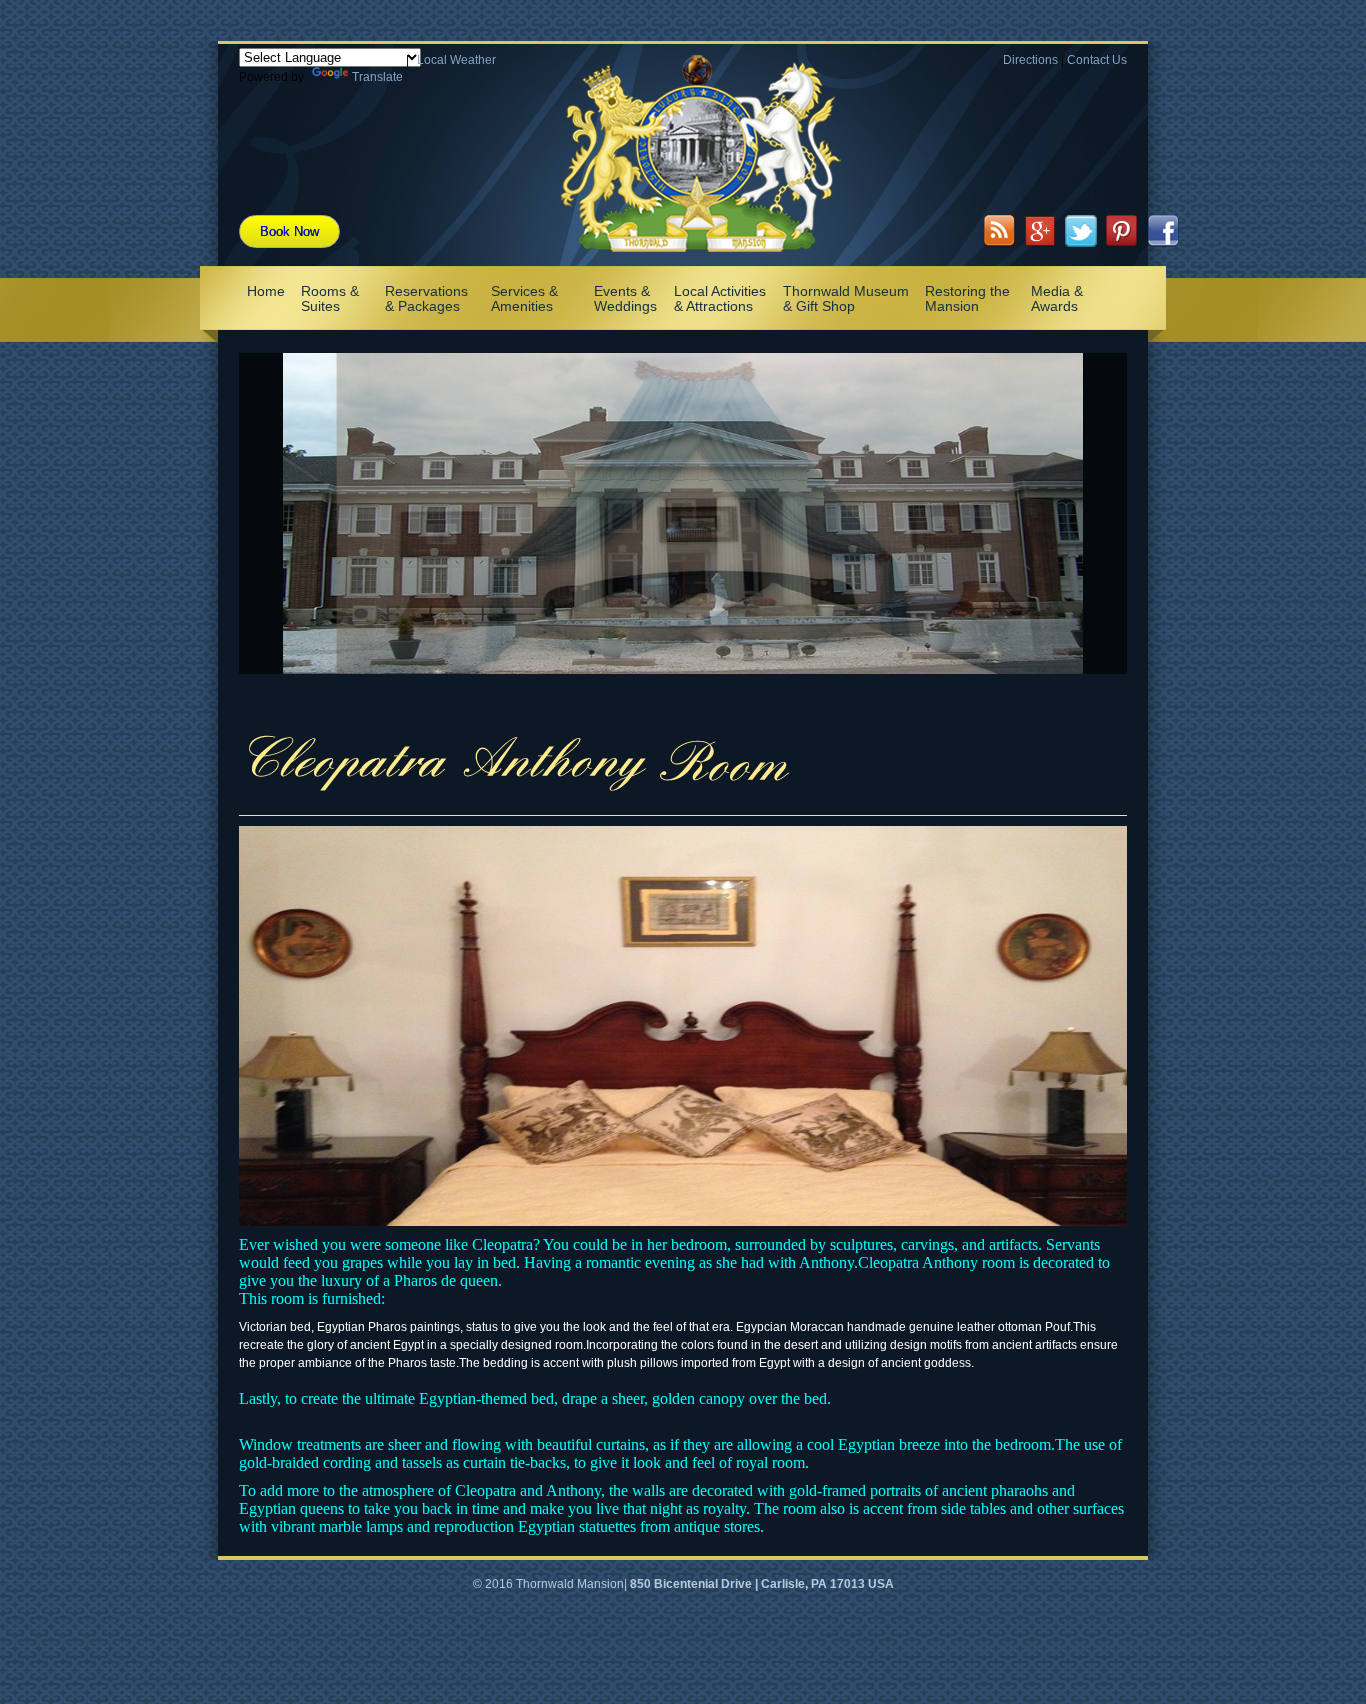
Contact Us (1097, 60)
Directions (1030, 60)
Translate (377, 77)
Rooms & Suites (330, 298)
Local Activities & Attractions (720, 298)
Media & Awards (1057, 298)
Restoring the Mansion (967, 298)
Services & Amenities (524, 298)
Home (266, 291)
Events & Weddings (625, 298)
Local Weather (456, 60)
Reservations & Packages (426, 298)
